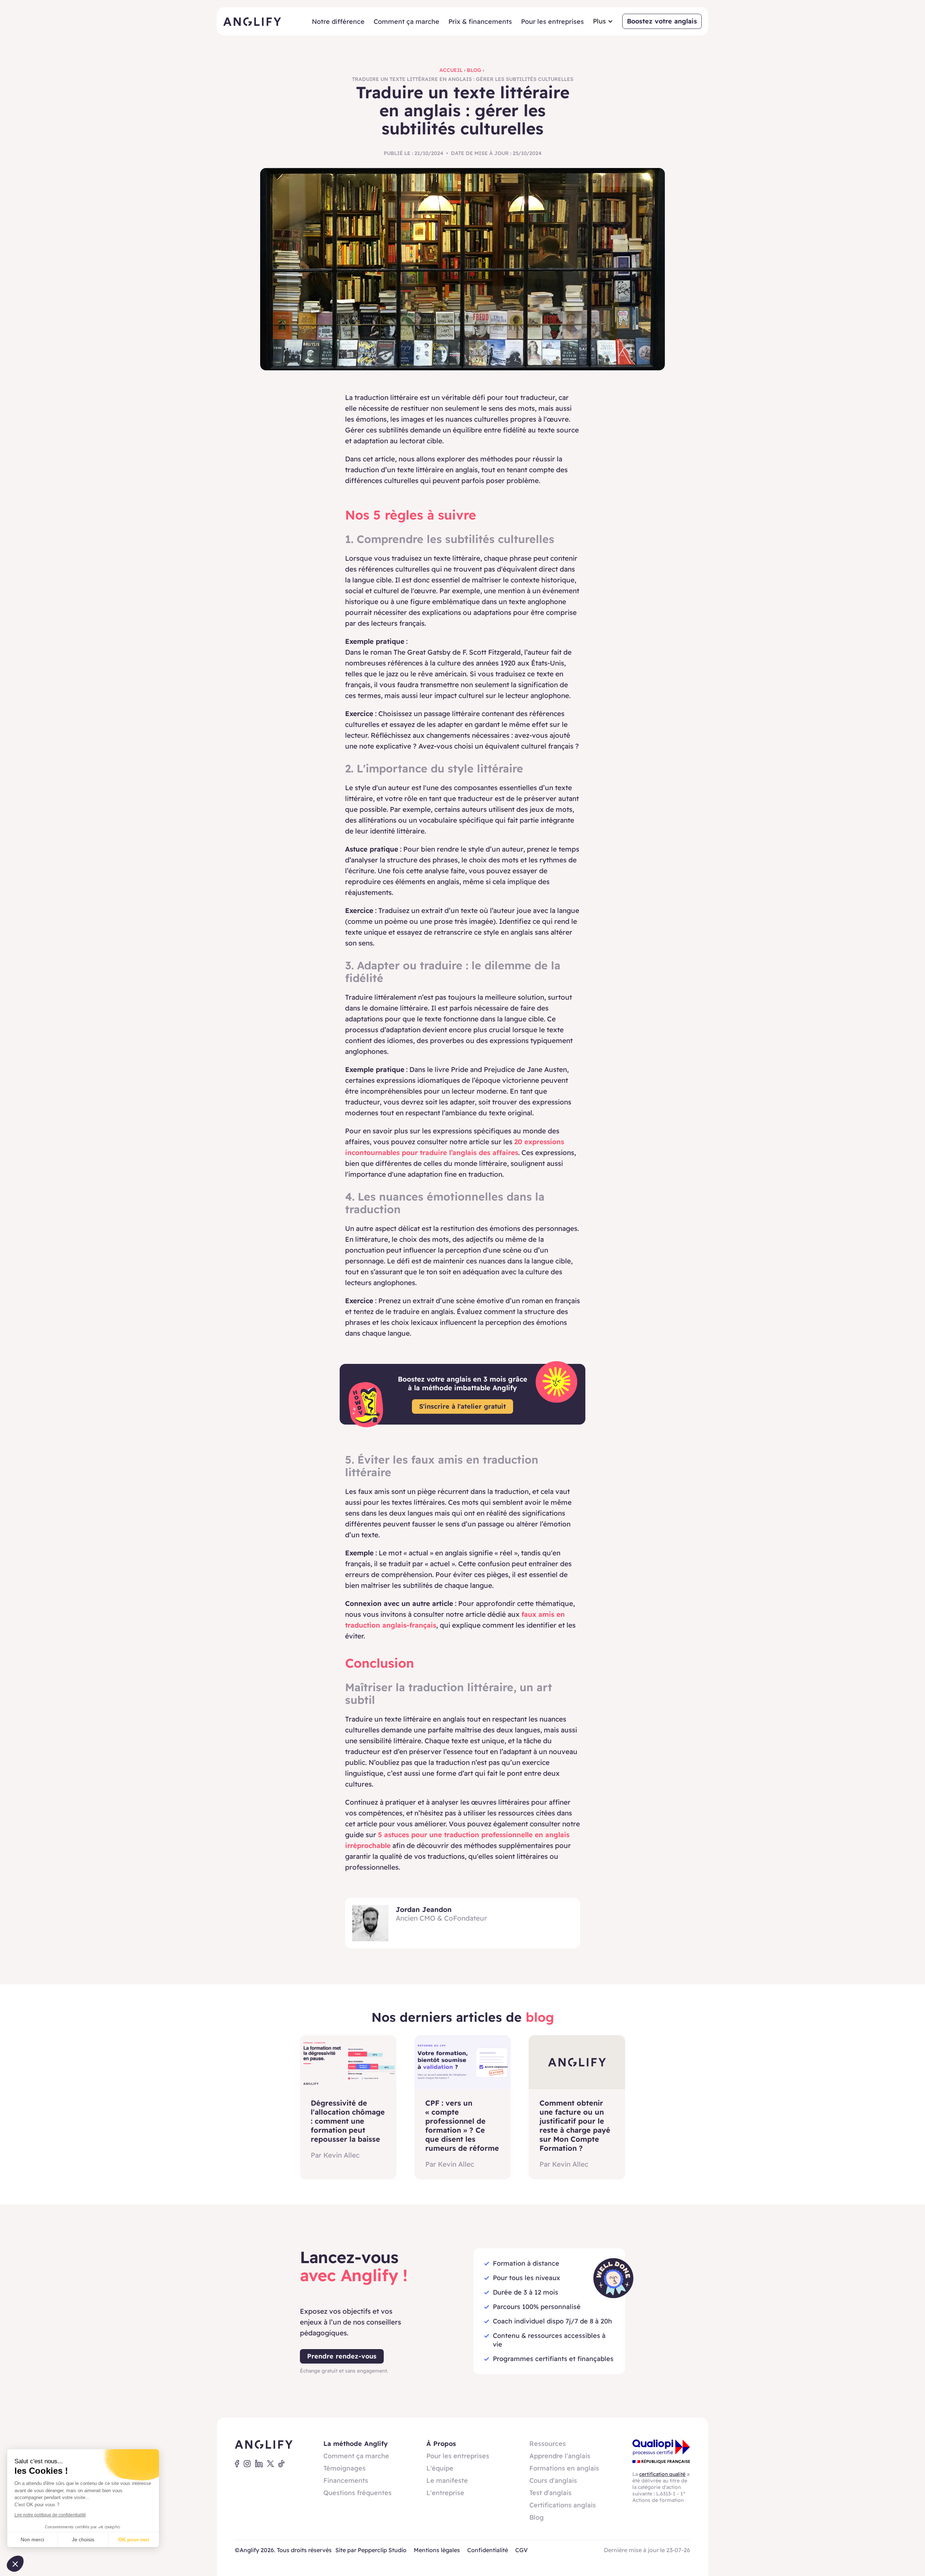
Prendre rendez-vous (342, 2356)
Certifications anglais (563, 2505)
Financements (346, 2480)
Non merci (32, 2540)
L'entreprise (445, 2493)
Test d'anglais (550, 2493)
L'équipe (440, 2468)
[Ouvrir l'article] (348, 2062)
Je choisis (83, 2540)
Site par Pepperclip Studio (371, 2550)
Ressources (548, 2444)
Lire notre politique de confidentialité (50, 2515)
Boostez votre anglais (662, 21)
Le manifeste (447, 2480)
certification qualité (662, 2474)
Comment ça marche (406, 21)
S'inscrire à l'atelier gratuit (462, 1406)
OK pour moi (134, 2540)
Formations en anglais (564, 2468)
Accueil (451, 70)
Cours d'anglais (553, 2480)
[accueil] (252, 21)
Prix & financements (480, 21)
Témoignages (345, 2468)
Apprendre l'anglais (560, 2456)
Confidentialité (488, 2550)
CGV (521, 2550)
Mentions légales (437, 2550)
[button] (603, 21)
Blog (474, 70)
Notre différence (338, 21)
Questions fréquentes (358, 2493)
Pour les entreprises (552, 21)
